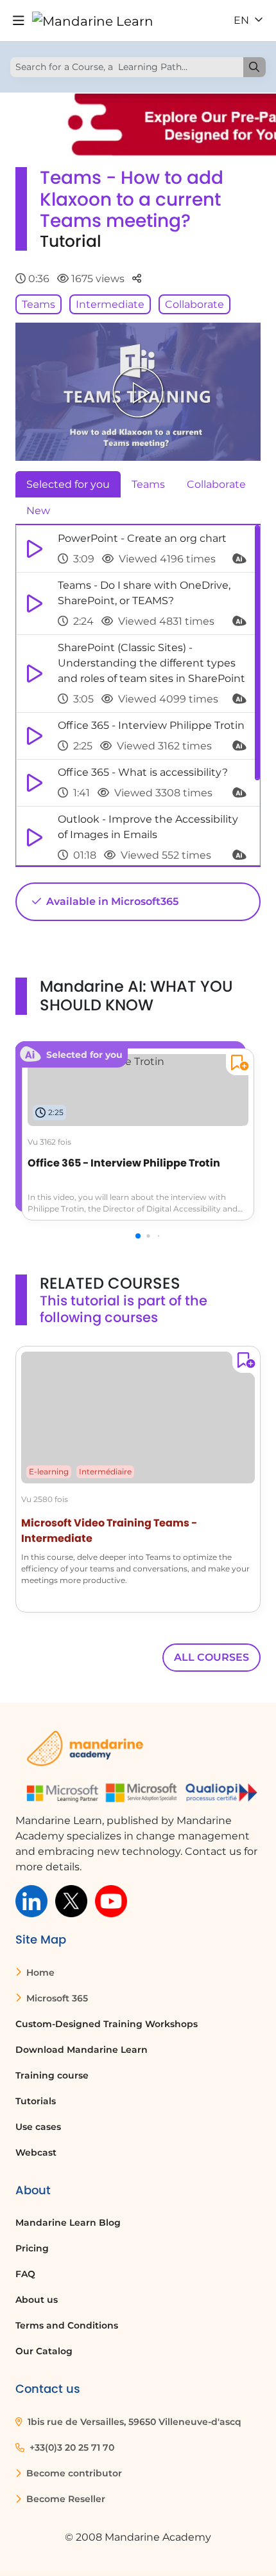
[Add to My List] (237, 1065)
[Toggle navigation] (19, 21)
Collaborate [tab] (216, 484)
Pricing (32, 2248)
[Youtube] (111, 1900)
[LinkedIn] (31, 1900)
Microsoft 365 (56, 1998)
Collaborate (194, 304)
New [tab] (38, 511)
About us (37, 2300)
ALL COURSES (211, 1657)
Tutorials (36, 2101)
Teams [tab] (148, 484)
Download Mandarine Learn (82, 2050)
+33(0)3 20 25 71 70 (71, 2447)
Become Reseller (65, 2499)
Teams (39, 304)
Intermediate (110, 304)
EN (243, 20)
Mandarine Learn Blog (68, 2223)
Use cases (38, 2127)
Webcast (36, 2152)
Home (39, 1972)
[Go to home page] (93, 21)
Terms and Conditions (67, 2325)
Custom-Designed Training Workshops (107, 2024)
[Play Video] (138, 392)
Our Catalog (44, 2351)
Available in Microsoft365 (111, 901)
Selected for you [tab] (68, 484)
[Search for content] (254, 67)
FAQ (25, 2274)
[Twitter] (71, 1900)
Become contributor (73, 2473)
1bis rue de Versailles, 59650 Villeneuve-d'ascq (133, 2422)
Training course (52, 2075)
